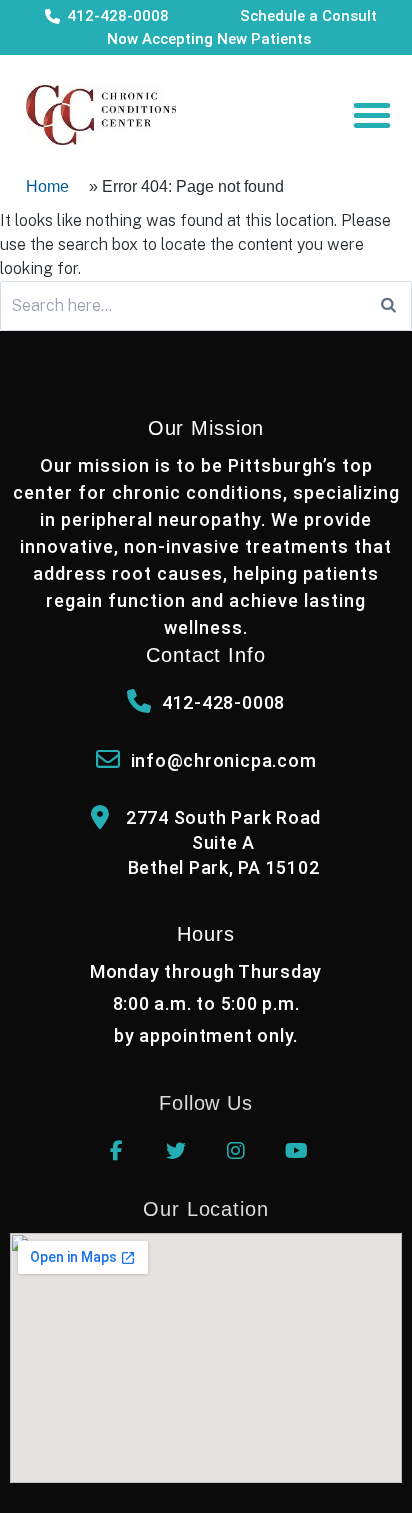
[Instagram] (236, 1151)
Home (47, 186)
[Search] (388, 306)
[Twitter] (176, 1151)
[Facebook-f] (116, 1151)
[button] (372, 115)
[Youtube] (296, 1151)
